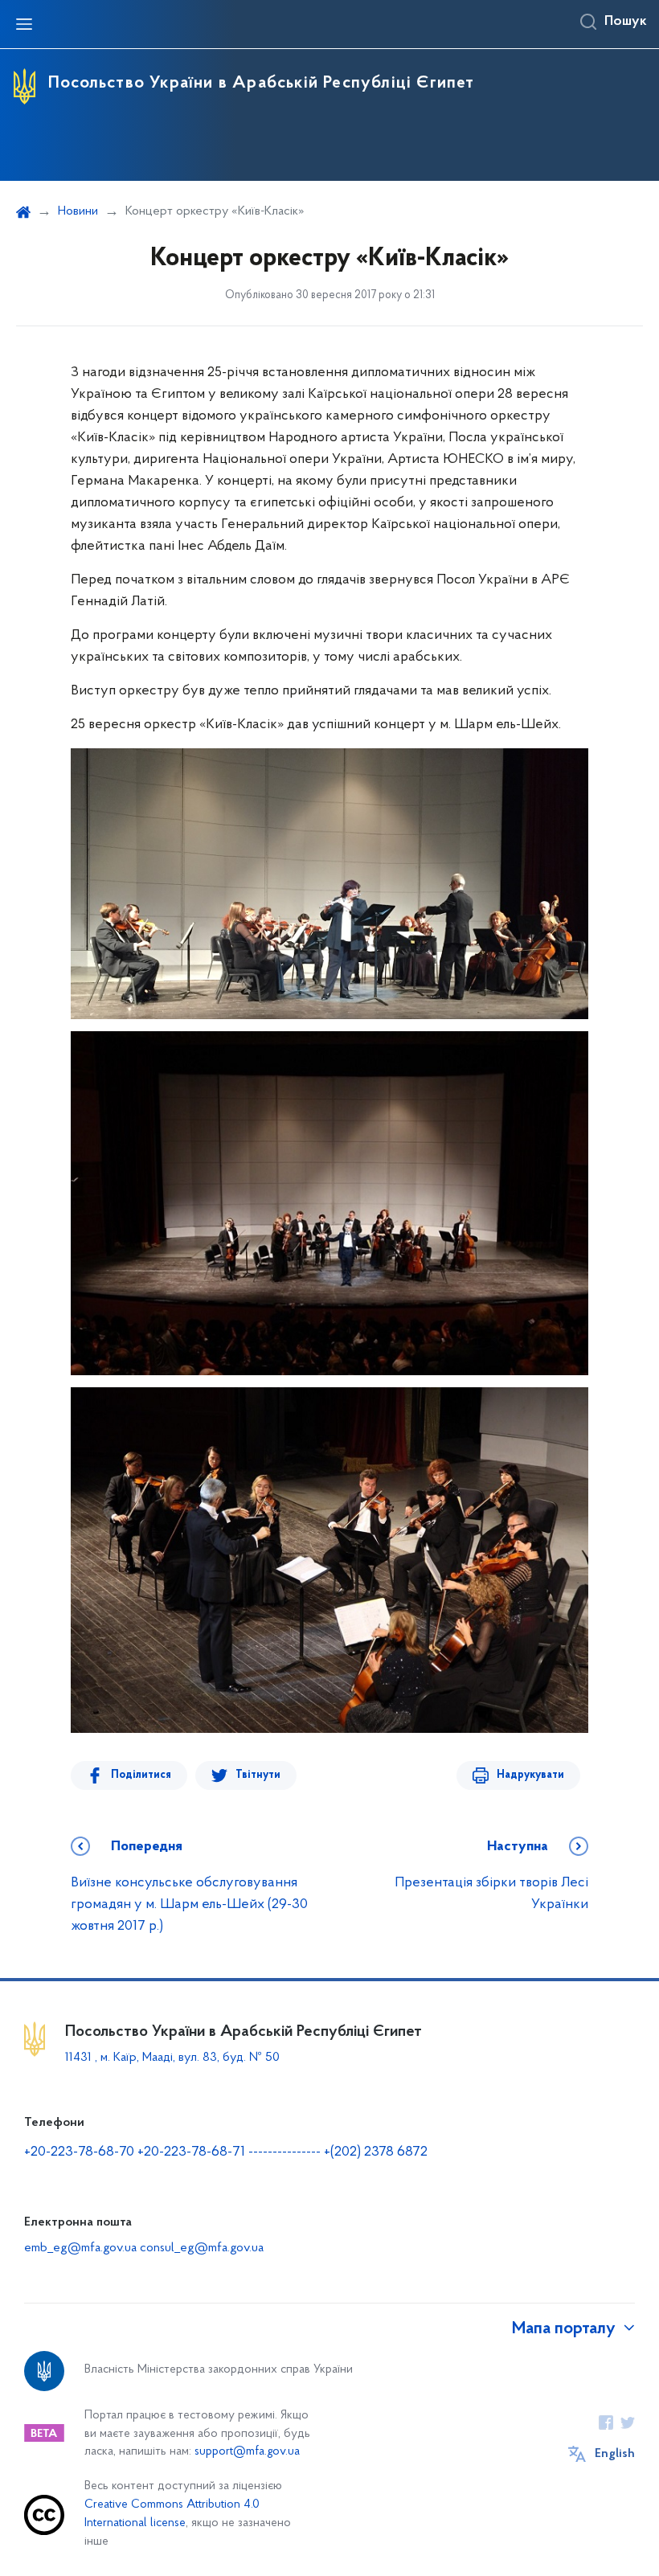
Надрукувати (530, 1775)
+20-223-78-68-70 (81, 2152)
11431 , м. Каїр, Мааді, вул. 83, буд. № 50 (172, 2058)
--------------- (284, 2152)
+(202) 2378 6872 (376, 2152)
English (615, 2454)
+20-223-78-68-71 (193, 2152)
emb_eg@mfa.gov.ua (80, 2248)
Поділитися (141, 1775)
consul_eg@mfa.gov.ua (202, 2248)
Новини (78, 211)
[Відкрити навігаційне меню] (24, 24)
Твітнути (258, 1775)
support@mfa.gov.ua (247, 2452)
